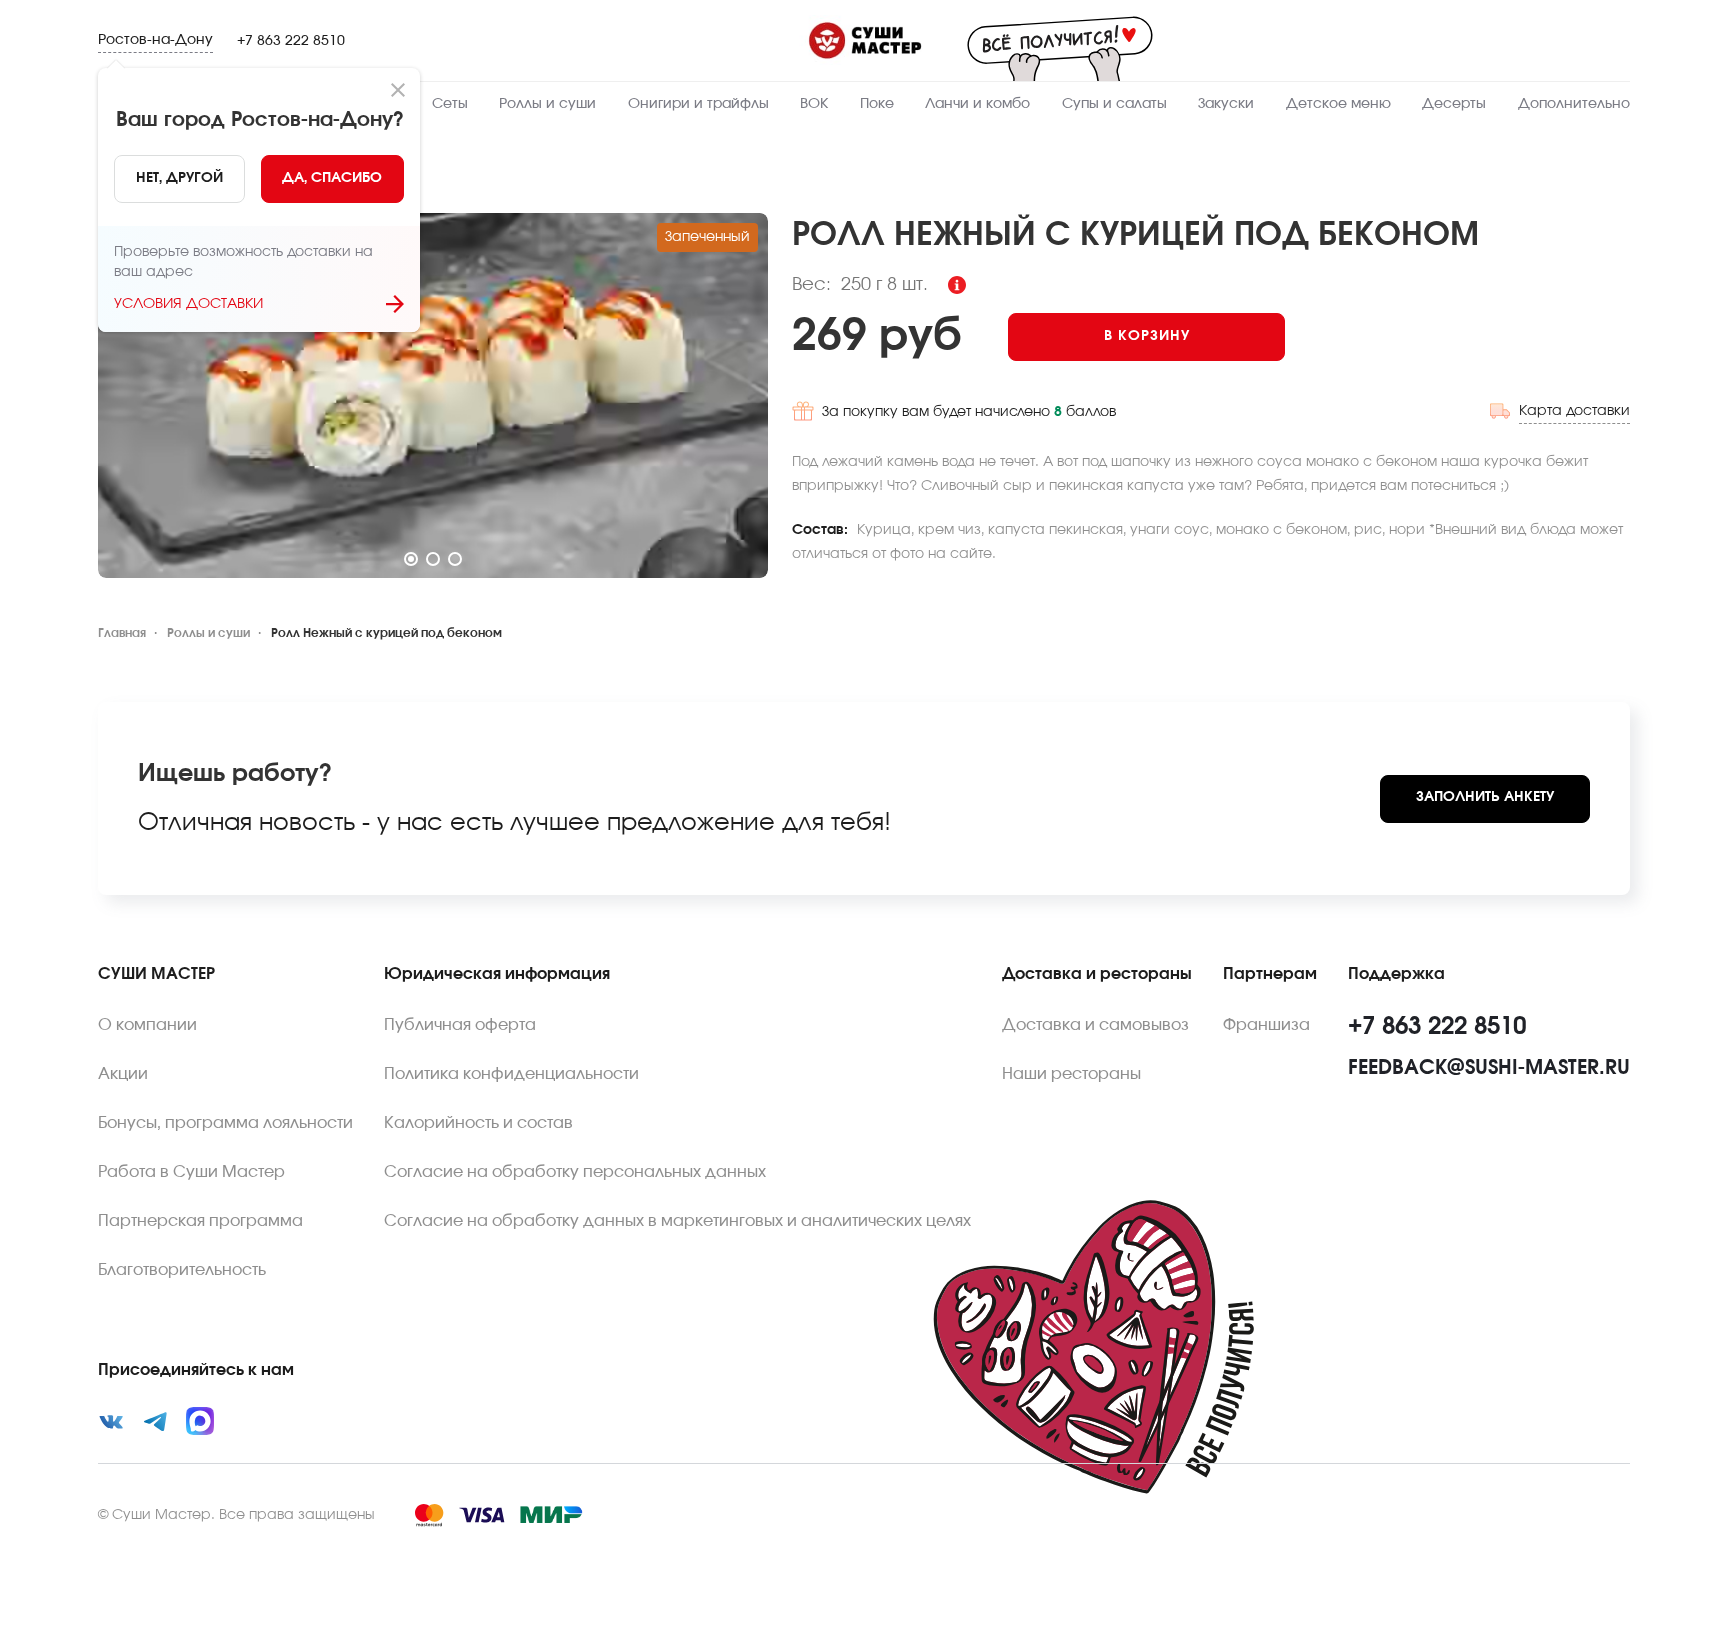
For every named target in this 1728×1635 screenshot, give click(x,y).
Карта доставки (1574, 411)
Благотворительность (182, 1270)
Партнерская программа (200, 1221)
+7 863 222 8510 (291, 41)
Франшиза (1266, 1025)
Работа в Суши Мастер (191, 1172)
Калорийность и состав (478, 1123)
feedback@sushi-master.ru (1489, 1068)
